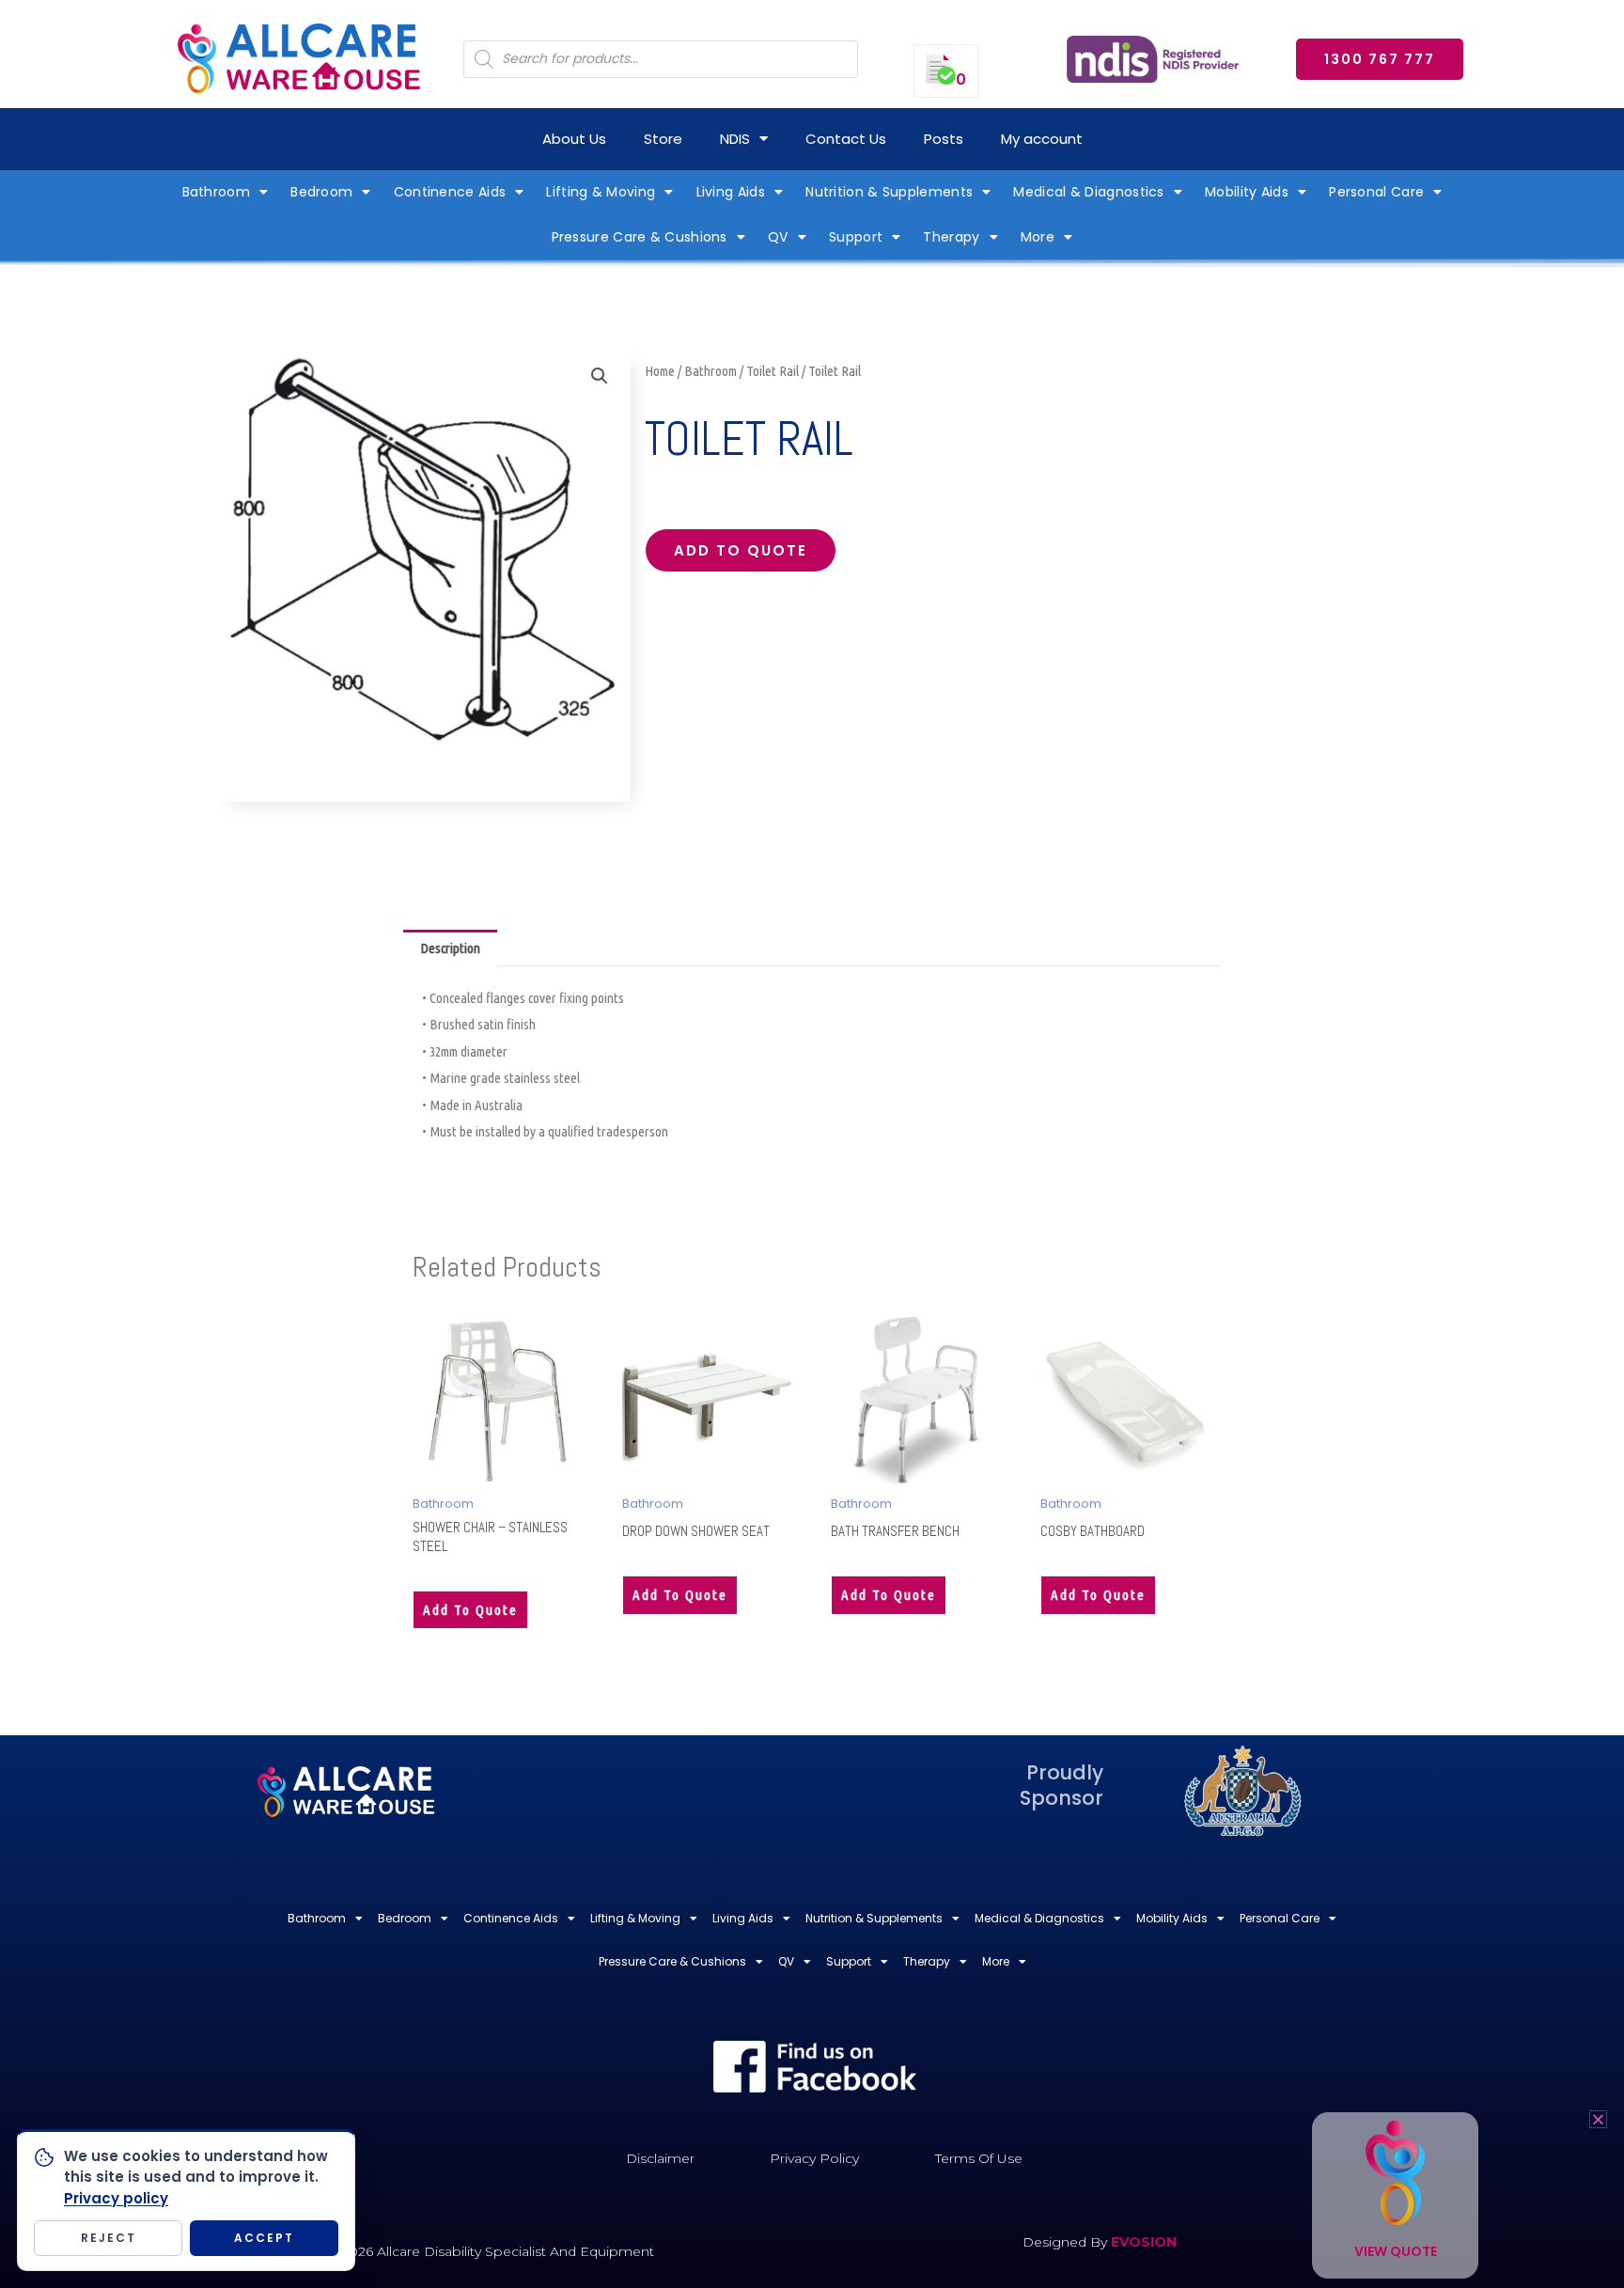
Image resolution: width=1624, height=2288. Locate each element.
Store (663, 139)
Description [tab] (450, 948)
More (1038, 237)
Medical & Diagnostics (1088, 192)
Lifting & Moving (601, 192)
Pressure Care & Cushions (640, 237)
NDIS (735, 139)
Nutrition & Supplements (889, 192)
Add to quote (741, 550)
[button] (600, 376)
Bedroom (321, 192)
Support (856, 237)
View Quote (1396, 2251)
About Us (574, 139)
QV (778, 237)
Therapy (951, 237)
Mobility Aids (1247, 192)
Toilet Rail (773, 371)
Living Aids (731, 192)
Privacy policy (116, 2198)
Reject (109, 2238)
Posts (944, 139)
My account (1042, 139)
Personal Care (1376, 192)
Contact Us (846, 139)
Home (660, 371)
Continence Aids (450, 192)
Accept (264, 2238)
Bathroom (216, 192)
